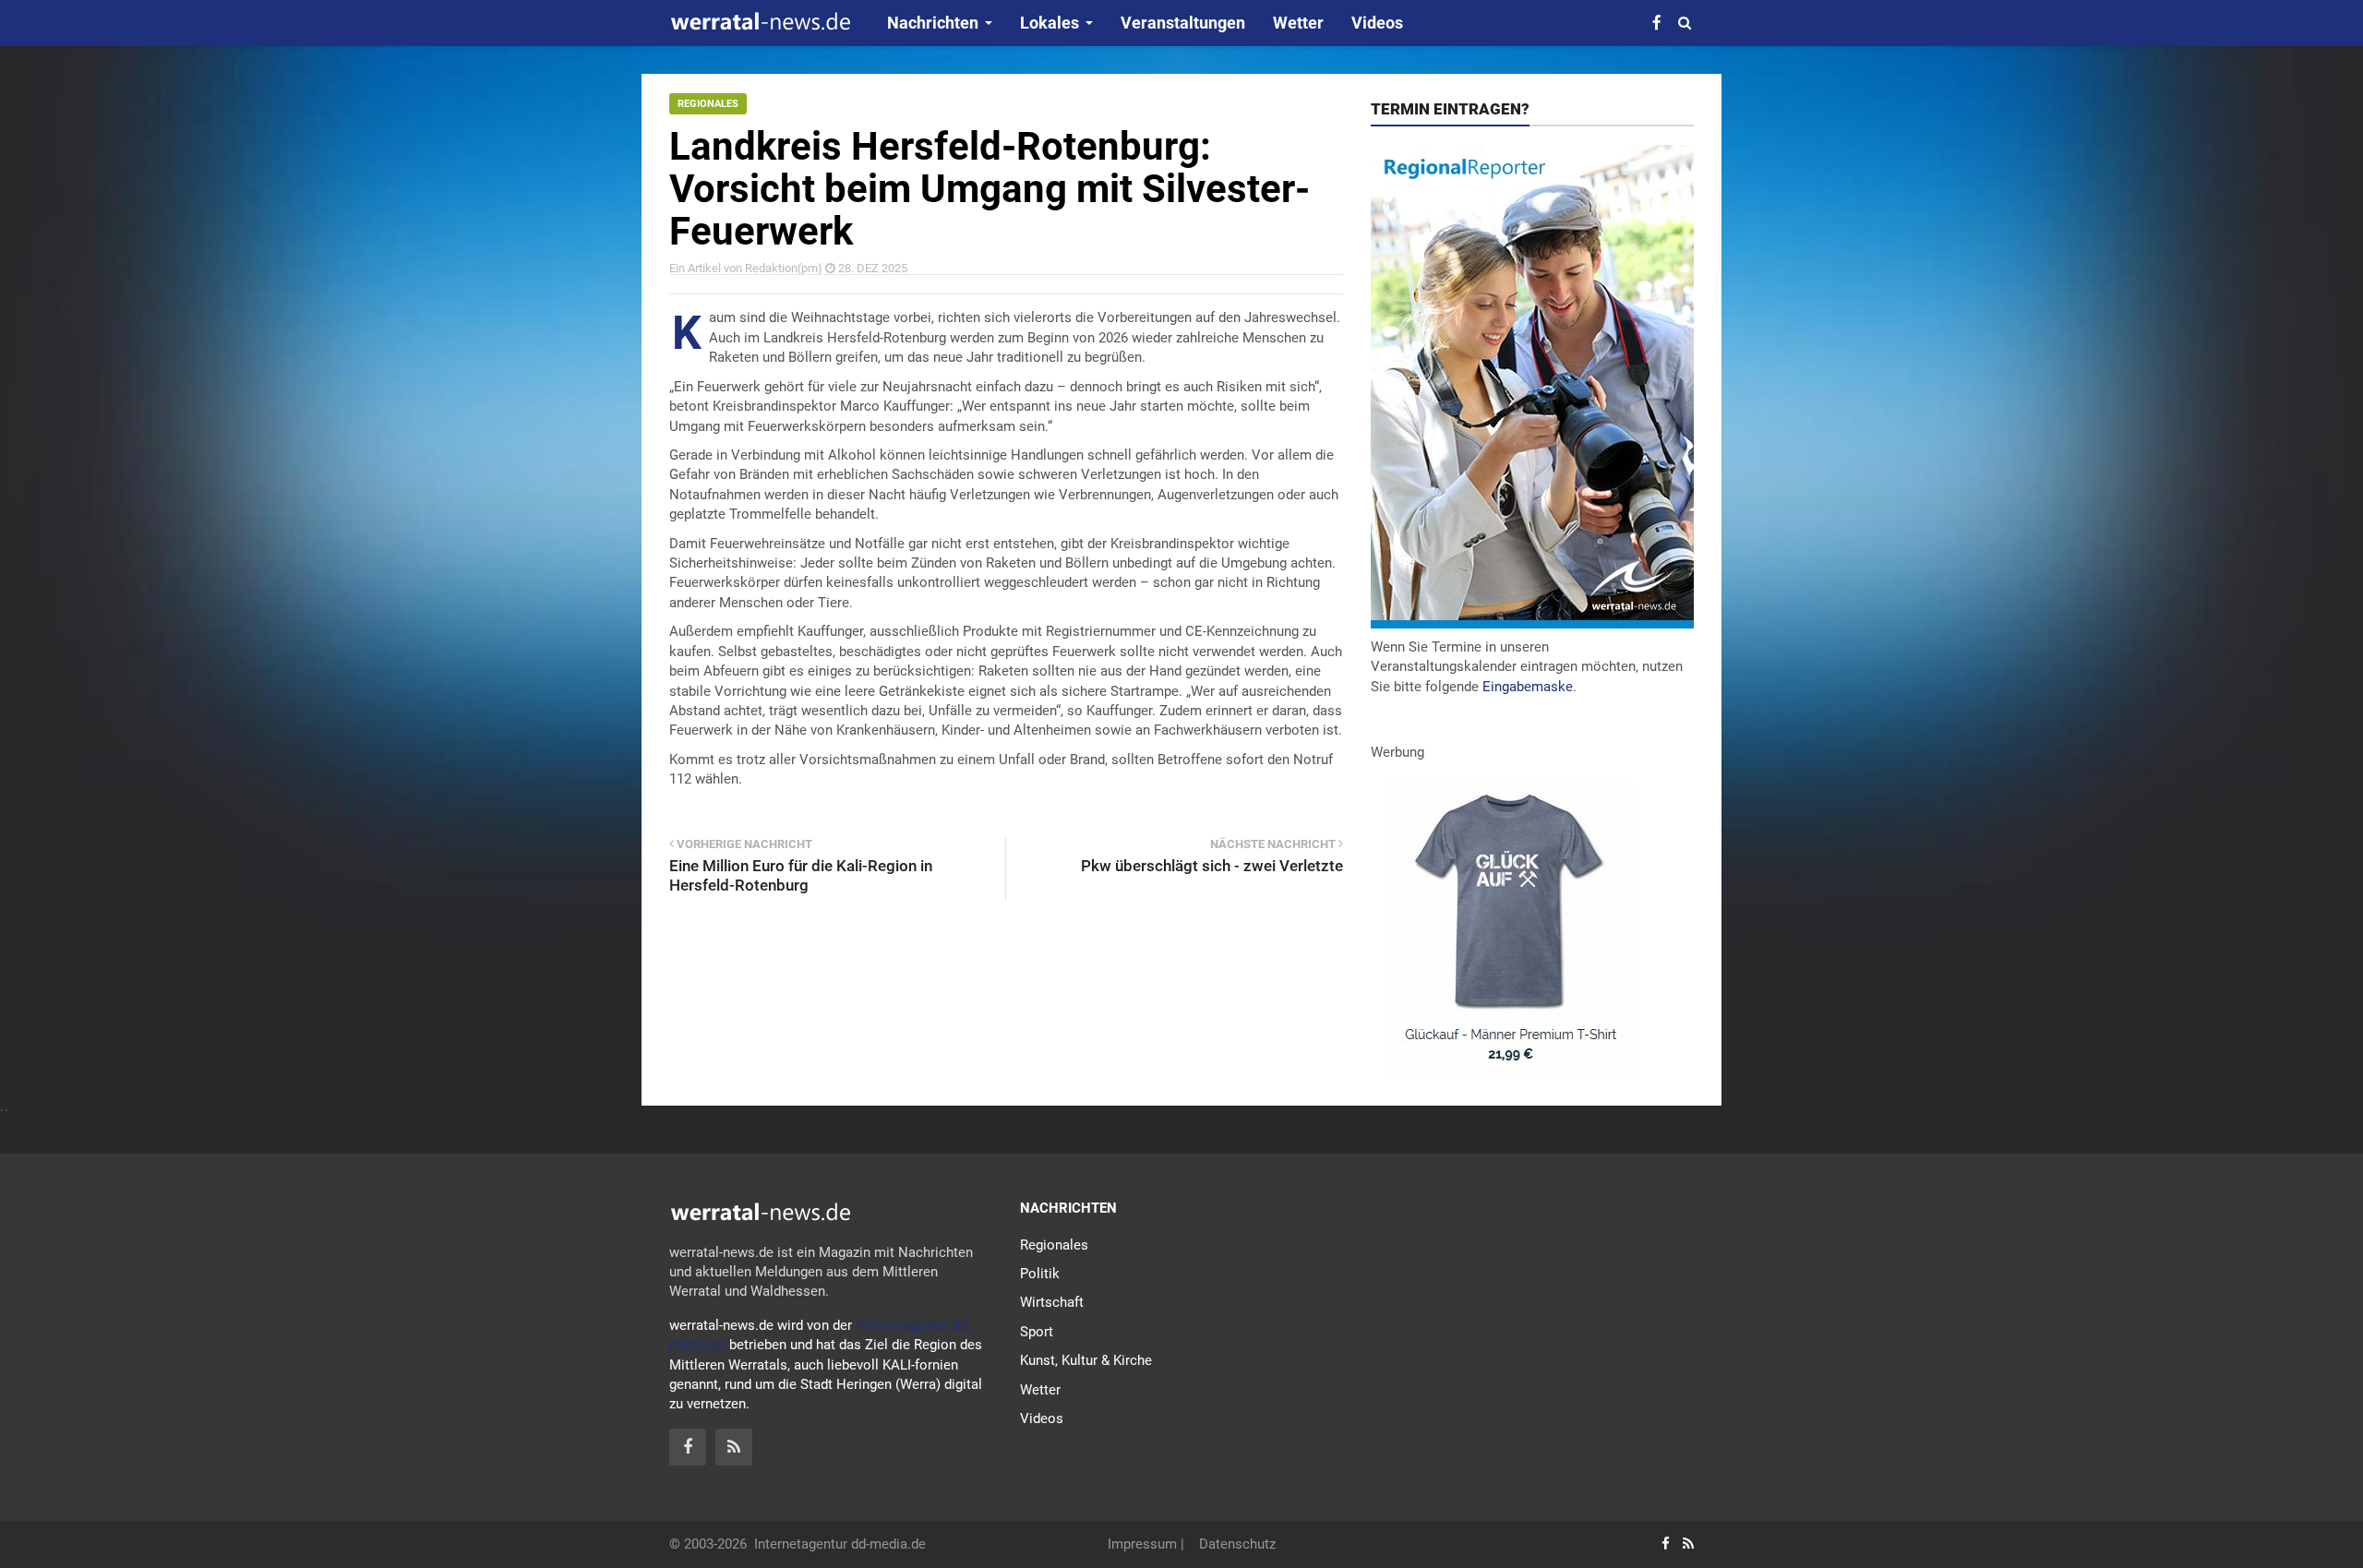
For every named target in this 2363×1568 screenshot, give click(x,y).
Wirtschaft (1052, 1302)
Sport (1037, 1332)
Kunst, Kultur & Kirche (1086, 1360)
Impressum (1142, 1544)
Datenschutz (1237, 1544)
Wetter (1298, 23)
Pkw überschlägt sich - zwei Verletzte (1212, 866)
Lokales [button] (1050, 23)
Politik (1040, 1274)
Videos (1377, 23)
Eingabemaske (1528, 687)
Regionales (708, 104)
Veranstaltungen (1183, 23)
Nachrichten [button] (933, 23)
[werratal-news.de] (760, 24)
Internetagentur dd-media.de (840, 1544)
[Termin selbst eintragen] (1532, 386)
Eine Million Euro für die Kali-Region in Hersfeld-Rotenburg (801, 875)
